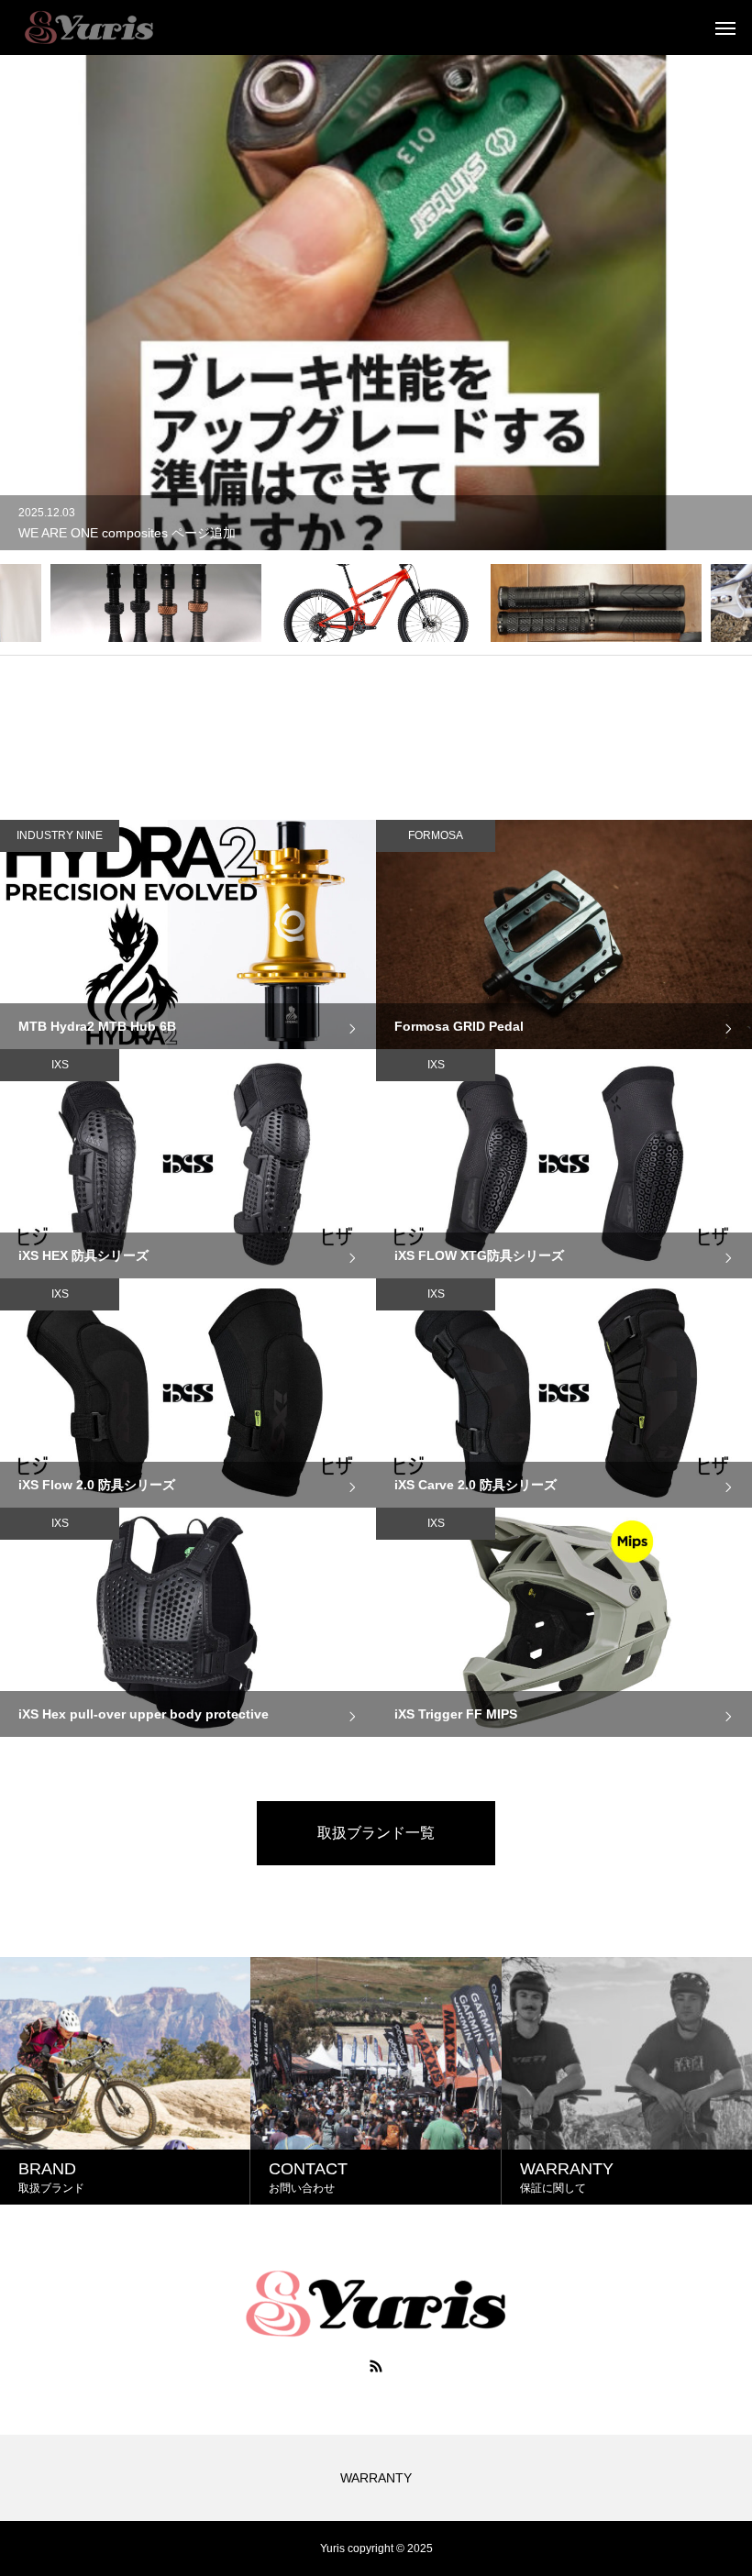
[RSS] (376, 2366)
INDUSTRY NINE (60, 835)
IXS (60, 1065)
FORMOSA (436, 835)
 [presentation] (30, 603)
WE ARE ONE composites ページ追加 (127, 533)
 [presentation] (723, 603)
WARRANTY (376, 2478)
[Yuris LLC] (88, 28)
